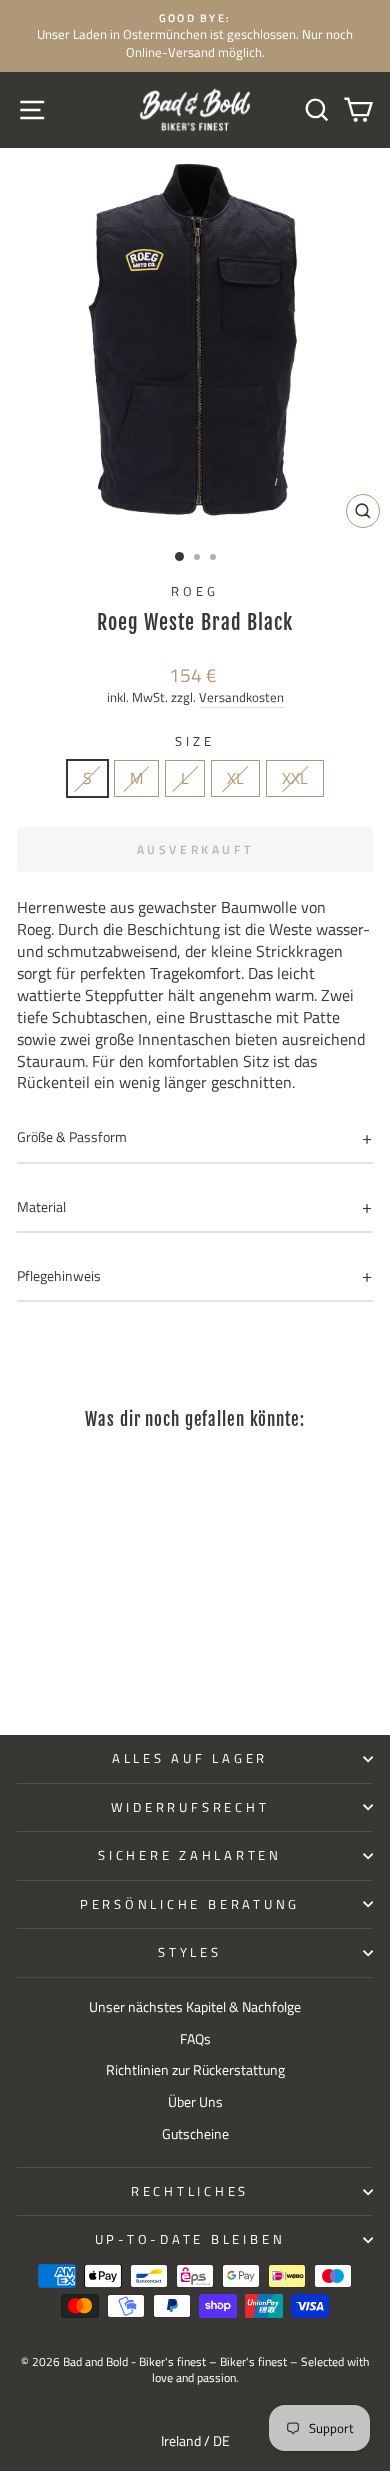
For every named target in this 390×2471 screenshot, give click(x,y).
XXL (295, 778)
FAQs (195, 2039)
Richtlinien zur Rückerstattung (195, 2070)
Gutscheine (195, 2134)
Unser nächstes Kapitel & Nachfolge (195, 2007)
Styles (190, 1952)
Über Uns (195, 2102)
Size (194, 742)
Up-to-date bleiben (190, 2239)
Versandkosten (241, 697)
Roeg (194, 591)
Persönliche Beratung (190, 1904)
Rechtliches (190, 2191)
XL (235, 778)
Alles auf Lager (190, 1758)
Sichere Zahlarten (190, 1855)
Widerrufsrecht (190, 1807)
